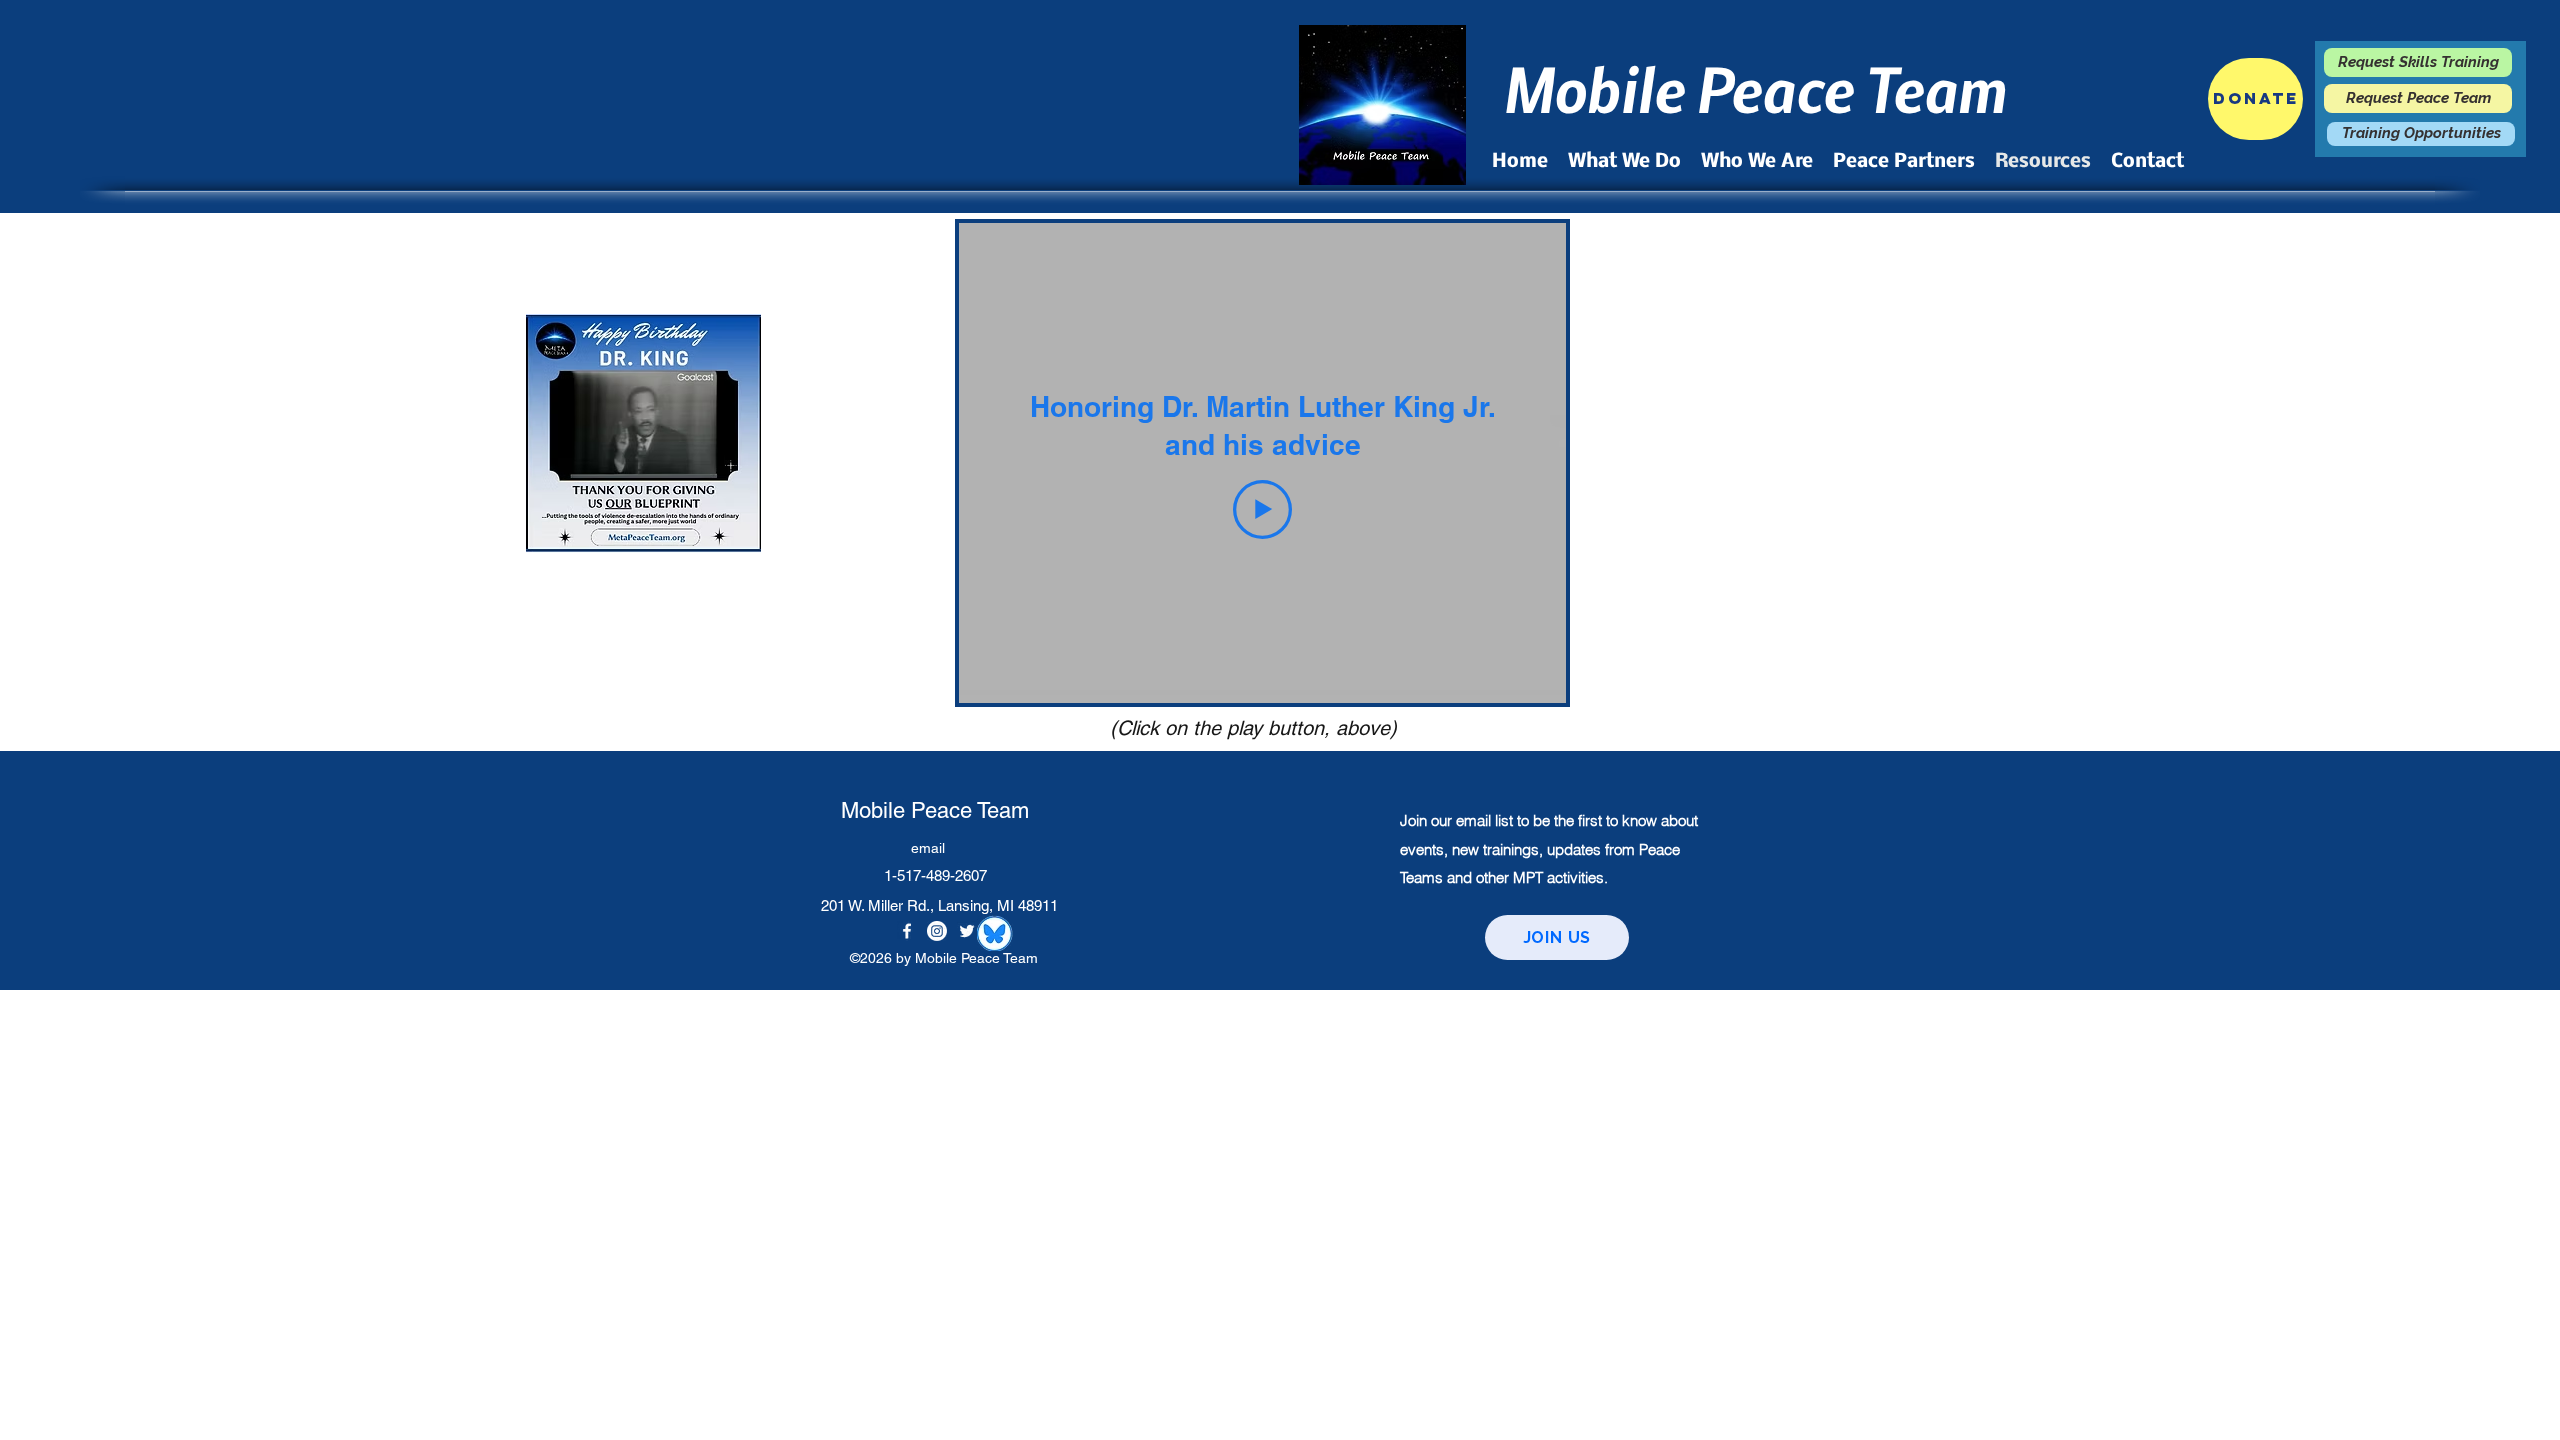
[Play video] (1262, 509)
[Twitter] (967, 931)
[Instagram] (937, 931)
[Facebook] (907, 931)
